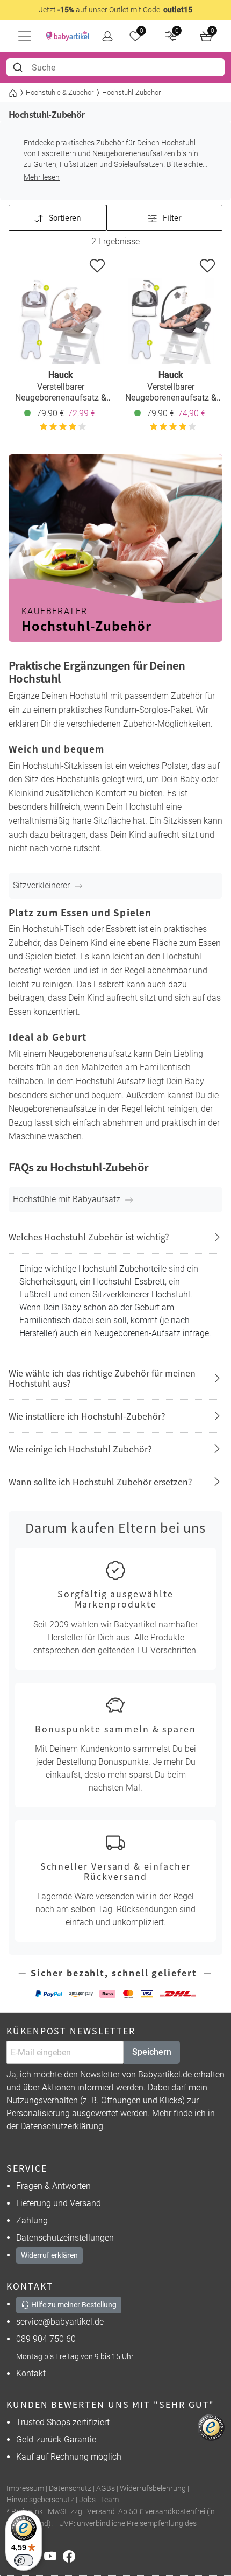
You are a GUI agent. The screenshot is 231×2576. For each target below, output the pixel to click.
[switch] (24, 2560)
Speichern (152, 2052)
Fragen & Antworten (53, 2186)
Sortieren (64, 217)
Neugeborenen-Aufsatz (137, 1333)
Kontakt (31, 2373)
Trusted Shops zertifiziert (63, 2422)
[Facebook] (71, 2556)
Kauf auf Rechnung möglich (69, 2457)
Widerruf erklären (49, 2255)
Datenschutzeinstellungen (65, 2238)
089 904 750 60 (46, 2339)
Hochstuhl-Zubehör (131, 92)
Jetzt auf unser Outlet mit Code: (115, 10)
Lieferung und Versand (59, 2203)
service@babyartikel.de (60, 2322)
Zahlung (32, 2220)
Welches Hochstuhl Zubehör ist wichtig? (89, 1237)
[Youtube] (53, 2556)
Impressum (25, 2489)
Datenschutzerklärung (62, 2126)
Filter (171, 217)
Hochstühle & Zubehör (60, 92)
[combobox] (115, 67)
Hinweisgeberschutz (40, 2500)
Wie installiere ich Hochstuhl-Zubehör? (87, 1416)
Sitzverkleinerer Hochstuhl (141, 1294)
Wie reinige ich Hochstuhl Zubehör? (80, 1449)
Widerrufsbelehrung (153, 2489)
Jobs (87, 2500)
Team (110, 2500)
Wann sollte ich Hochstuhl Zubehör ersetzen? (100, 1482)
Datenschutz (70, 2489)
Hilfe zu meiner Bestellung (73, 2305)
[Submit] (19, 67)
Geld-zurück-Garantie (56, 2440)
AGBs (106, 2489)
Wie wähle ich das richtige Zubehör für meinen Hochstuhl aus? (102, 1378)
